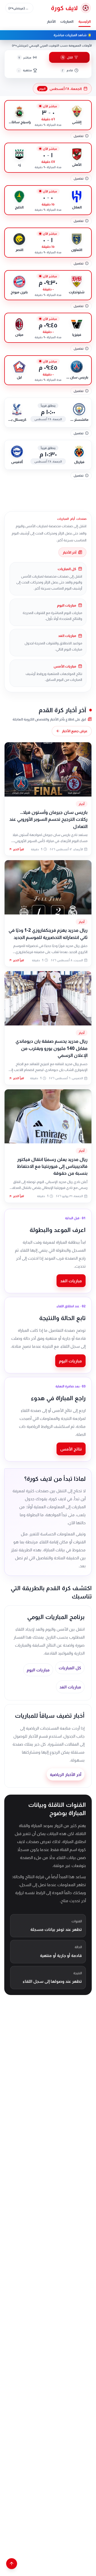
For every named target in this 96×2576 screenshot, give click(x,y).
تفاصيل (79, 136)
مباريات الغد (71, 1281)
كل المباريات (70, 1668)
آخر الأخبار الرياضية (66, 1774)
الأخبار (51, 21)
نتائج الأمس (71, 1449)
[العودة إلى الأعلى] (12, 2564)
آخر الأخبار (69, 552)
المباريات (67, 21)
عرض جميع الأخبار (75, 731)
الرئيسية (85, 21)
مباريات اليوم (70, 1361)
